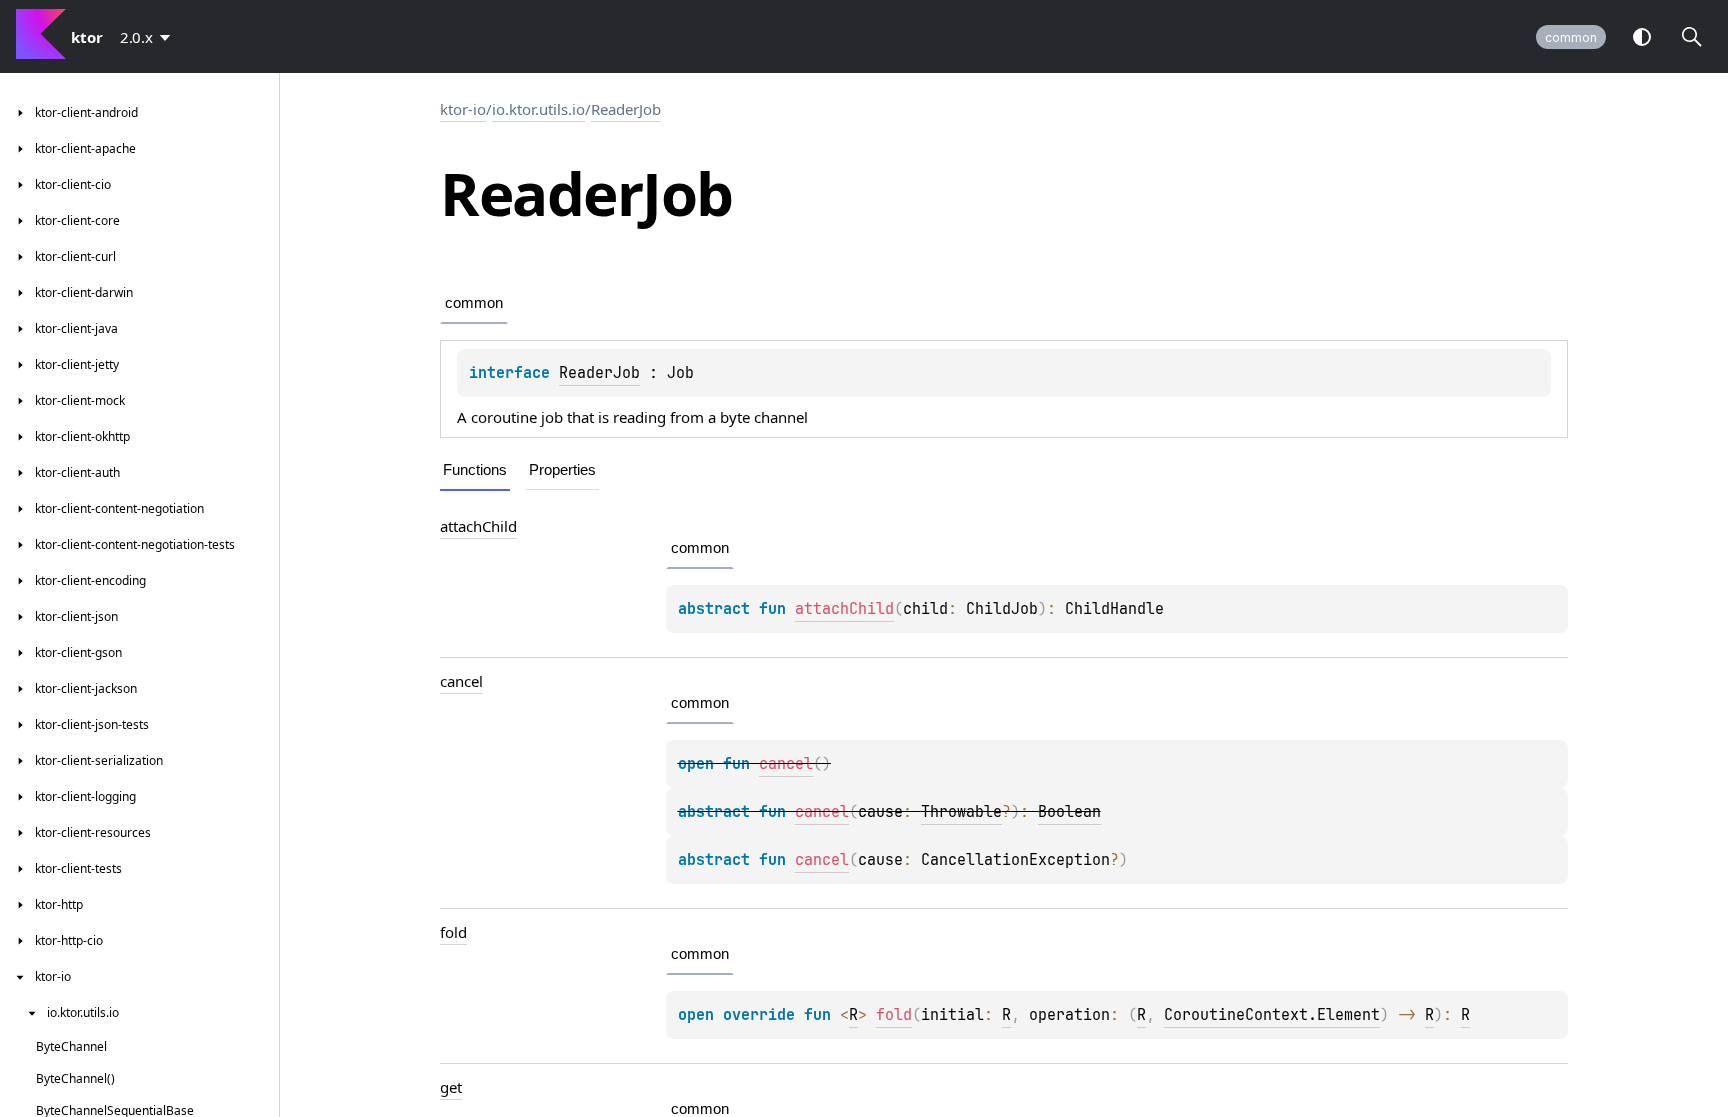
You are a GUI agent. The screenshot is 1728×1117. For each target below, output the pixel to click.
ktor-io (463, 109)
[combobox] (149, 37)
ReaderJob (626, 109)
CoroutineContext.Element (1272, 1015)
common (1571, 37)
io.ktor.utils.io (538, 109)
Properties (562, 469)
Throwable (961, 812)
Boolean (1069, 812)
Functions (475, 469)
